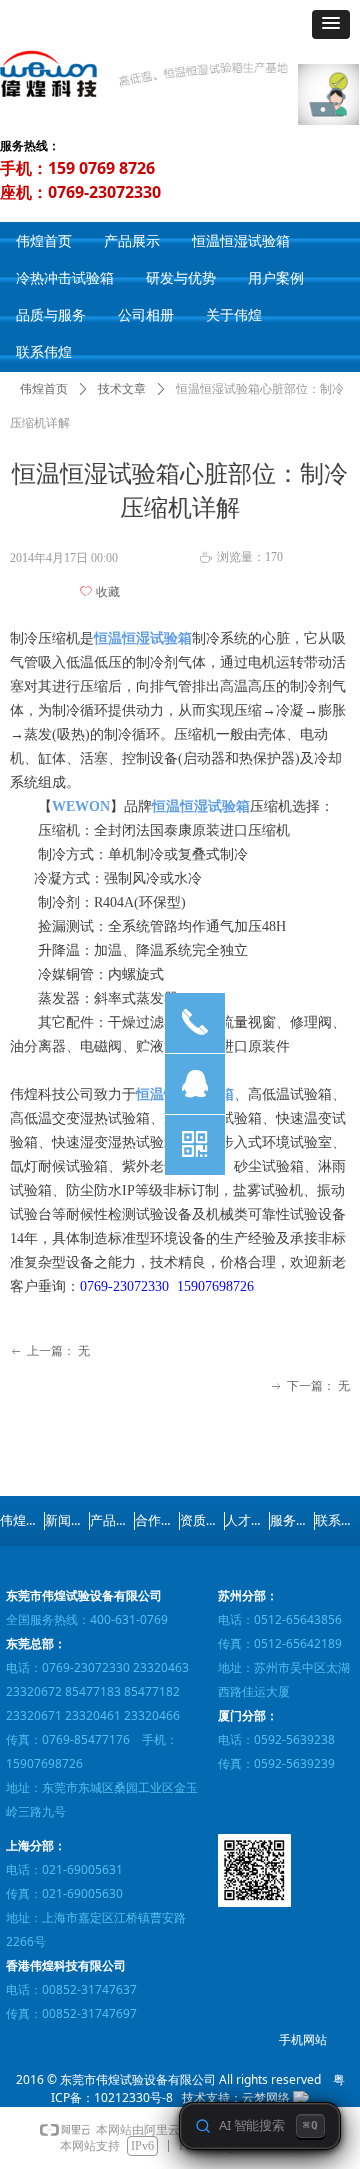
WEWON (81, 806)
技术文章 (122, 389)
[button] (331, 24)
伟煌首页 (44, 389)
